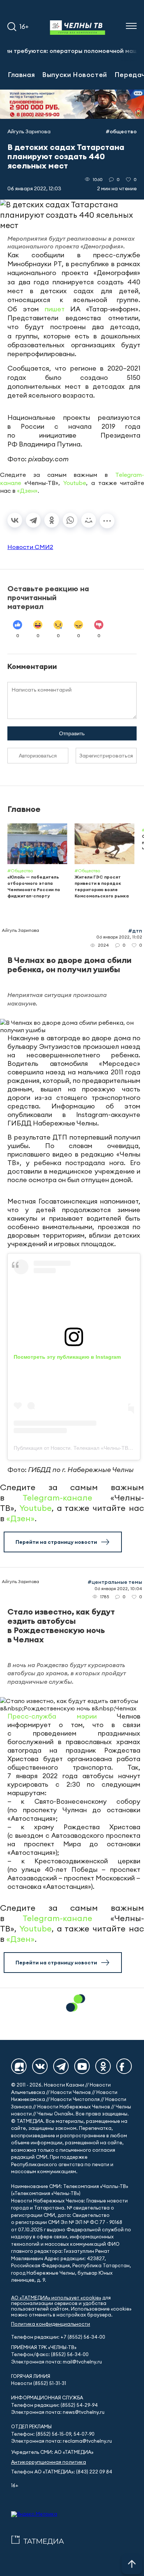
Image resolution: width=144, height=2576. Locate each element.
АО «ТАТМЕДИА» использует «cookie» (56, 2298)
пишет (55, 309)
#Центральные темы (115, 1582)
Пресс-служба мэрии (52, 1716)
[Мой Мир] (89, 520)
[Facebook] (124, 2066)
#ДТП (135, 931)
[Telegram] (33, 520)
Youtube (75, 483)
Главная (21, 74)
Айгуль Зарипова (29, 131)
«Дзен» (27, 491)
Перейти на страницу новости (56, 1542)
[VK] (40, 2066)
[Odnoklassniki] (103, 2066)
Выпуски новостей (75, 74)
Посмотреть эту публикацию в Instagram (67, 1357)
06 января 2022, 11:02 (119, 937)
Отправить (72, 733)
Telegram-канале (57, 1498)
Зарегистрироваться (106, 756)
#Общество (121, 131)
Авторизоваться (38, 756)
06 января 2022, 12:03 (34, 188)
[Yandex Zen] (19, 2066)
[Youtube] (82, 2066)
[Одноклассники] (52, 520)
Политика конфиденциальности (51, 2324)
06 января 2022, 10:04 (118, 1588)
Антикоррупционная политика (49, 2462)
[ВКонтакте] (15, 520)
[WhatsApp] (70, 520)
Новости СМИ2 (30, 547)
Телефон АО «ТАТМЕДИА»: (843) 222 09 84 (62, 2472)
